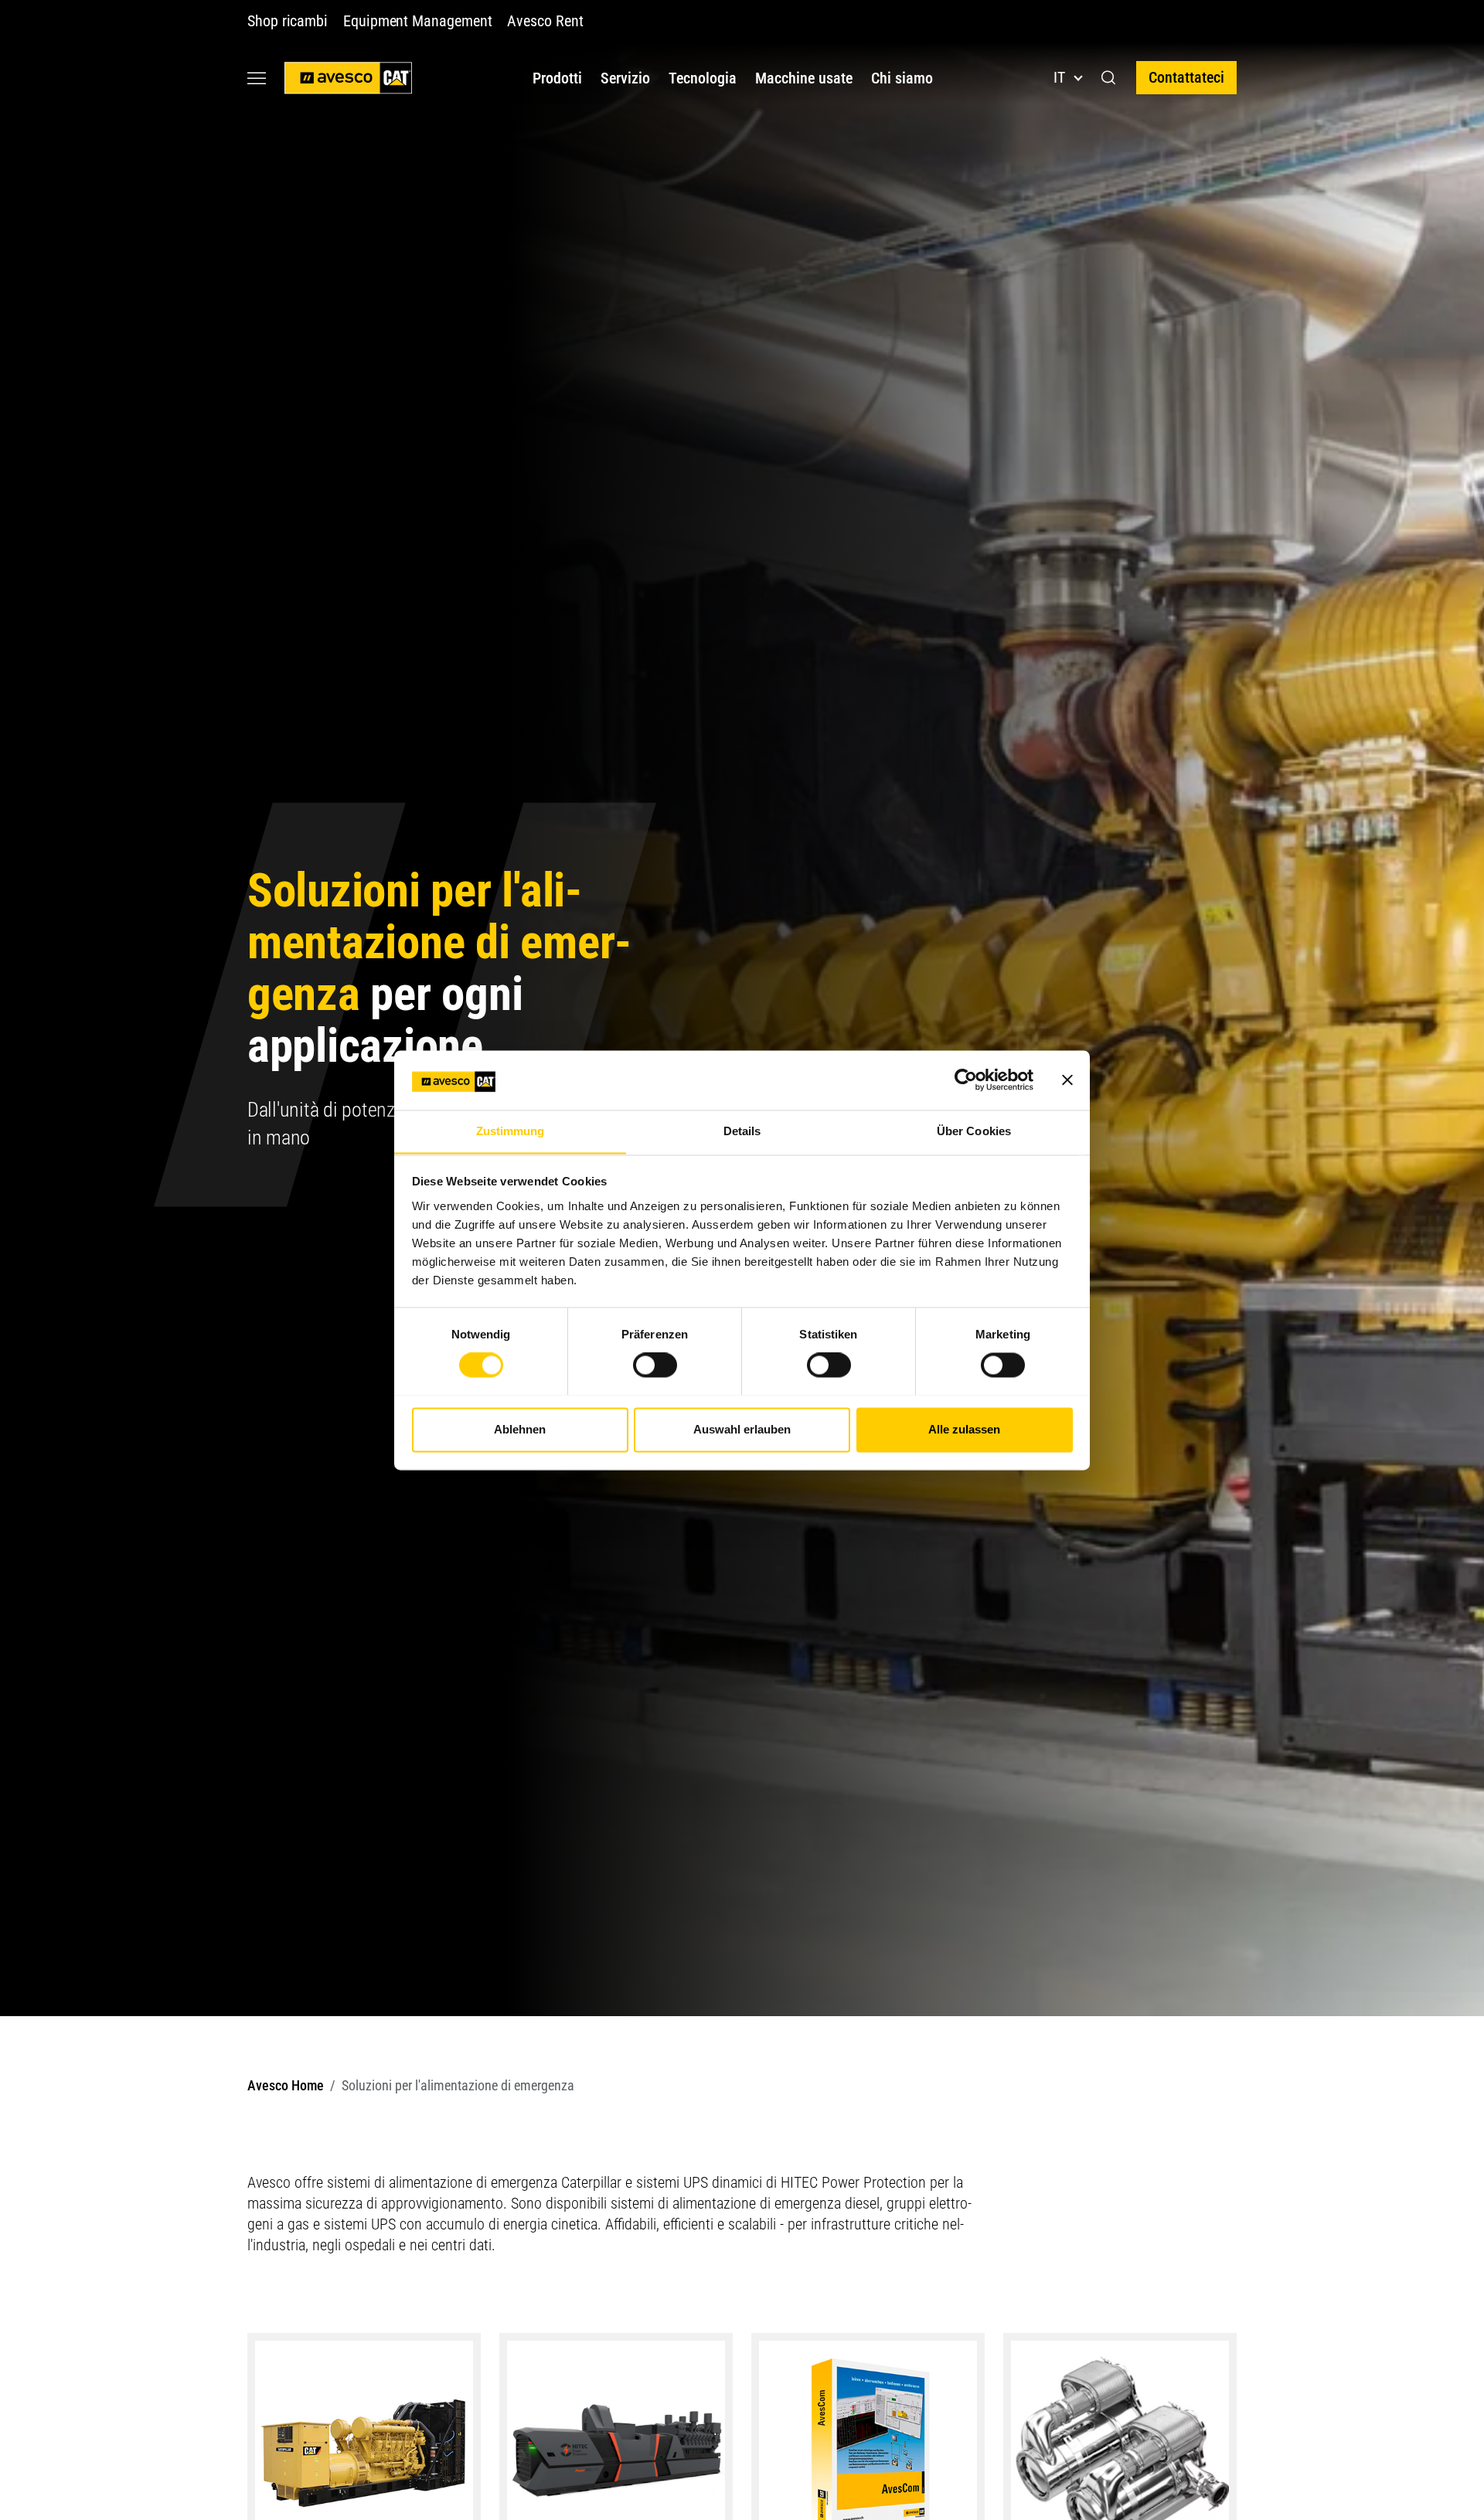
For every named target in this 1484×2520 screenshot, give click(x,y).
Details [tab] (742, 1131)
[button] (1109, 78)
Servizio (625, 78)
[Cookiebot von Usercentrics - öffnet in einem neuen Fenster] (966, 1080)
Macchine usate (804, 78)
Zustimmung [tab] (511, 1131)
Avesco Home (286, 2085)
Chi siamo (902, 78)
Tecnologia (703, 78)
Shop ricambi (288, 21)
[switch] (655, 1365)
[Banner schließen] (1067, 1080)
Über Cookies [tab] (974, 1131)
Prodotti (557, 78)
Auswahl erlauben (742, 1429)
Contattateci (1186, 77)
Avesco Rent (545, 21)
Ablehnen (520, 1429)
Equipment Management (417, 21)
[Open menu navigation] (257, 78)
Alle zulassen (964, 1429)
